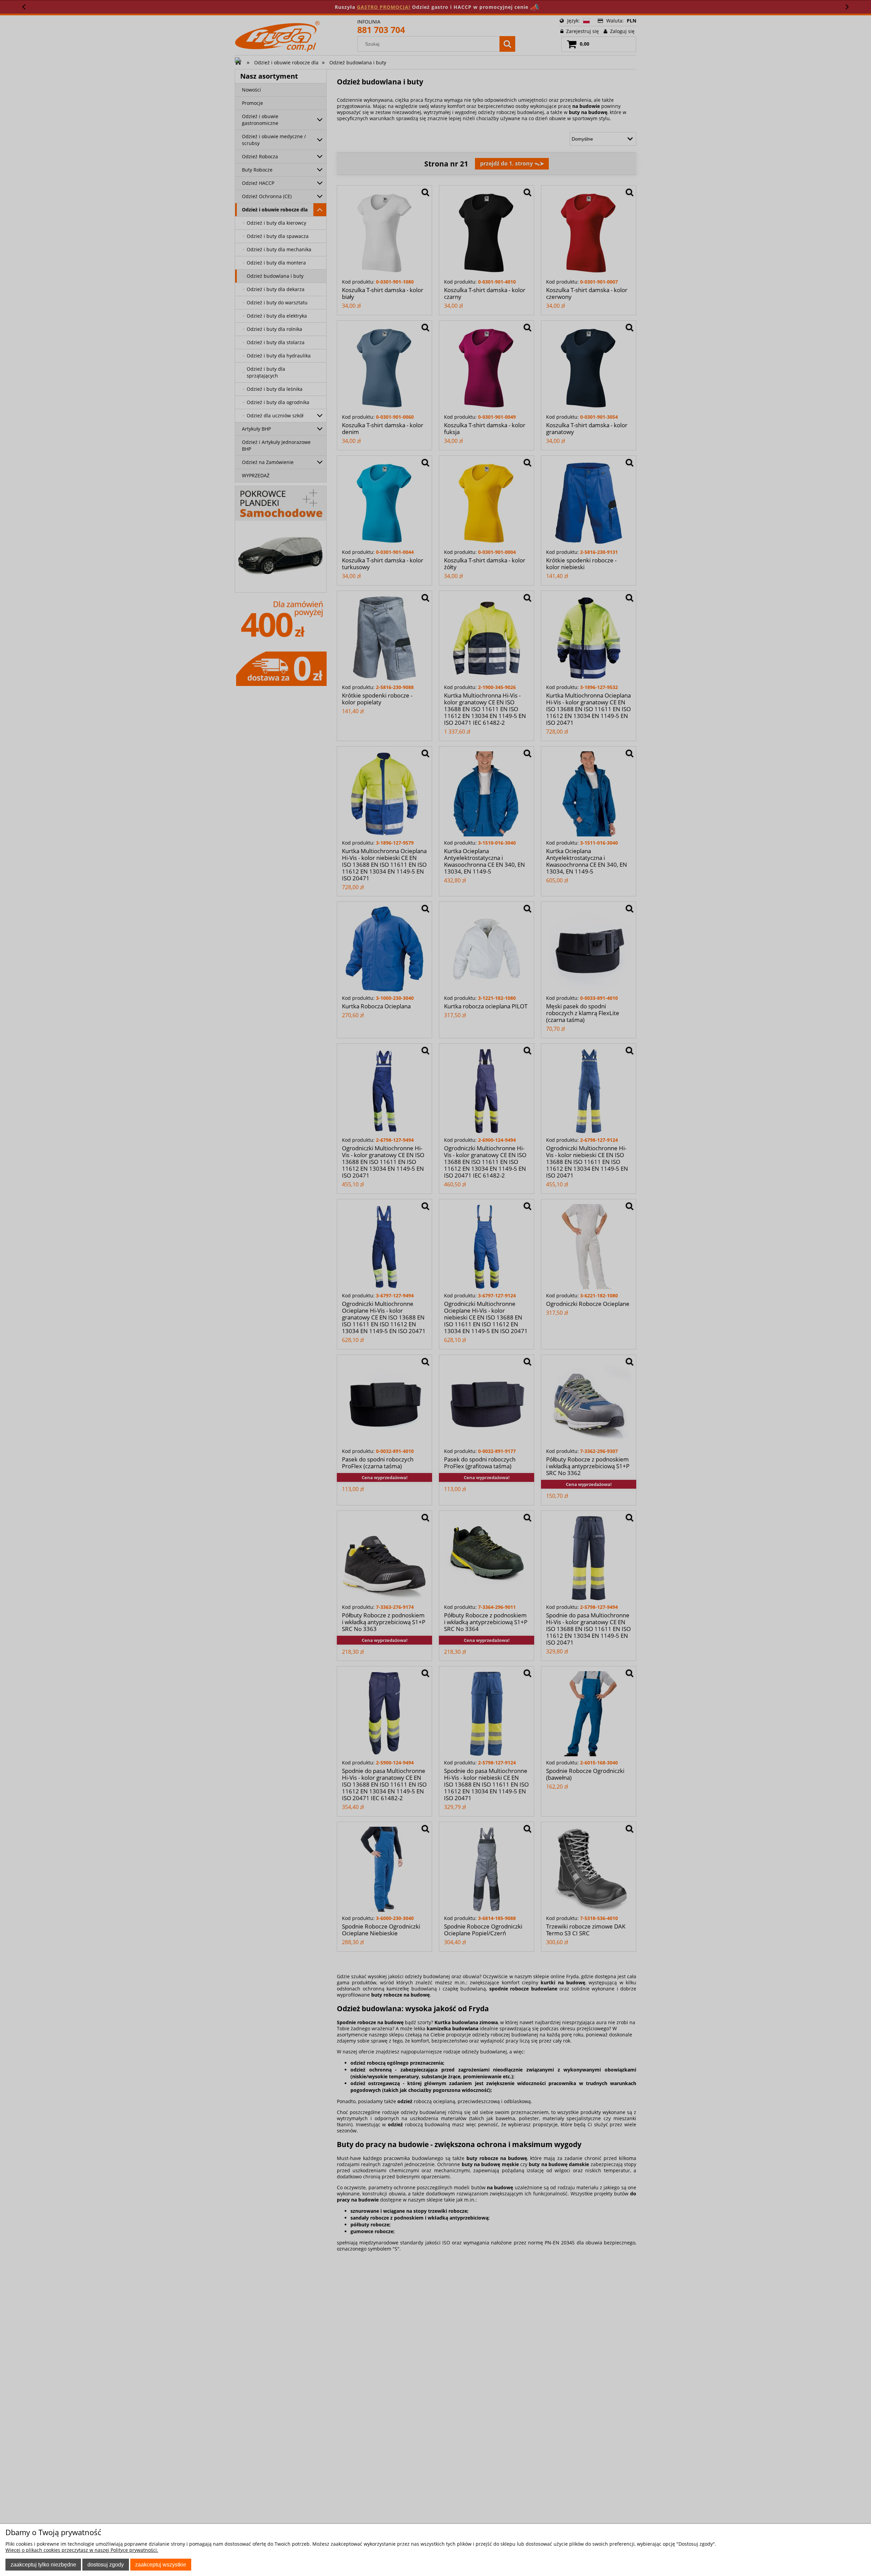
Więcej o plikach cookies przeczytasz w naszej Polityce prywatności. (82, 2550)
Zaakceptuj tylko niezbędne (43, 2564)
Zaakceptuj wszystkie (161, 2564)
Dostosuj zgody (106, 2564)
